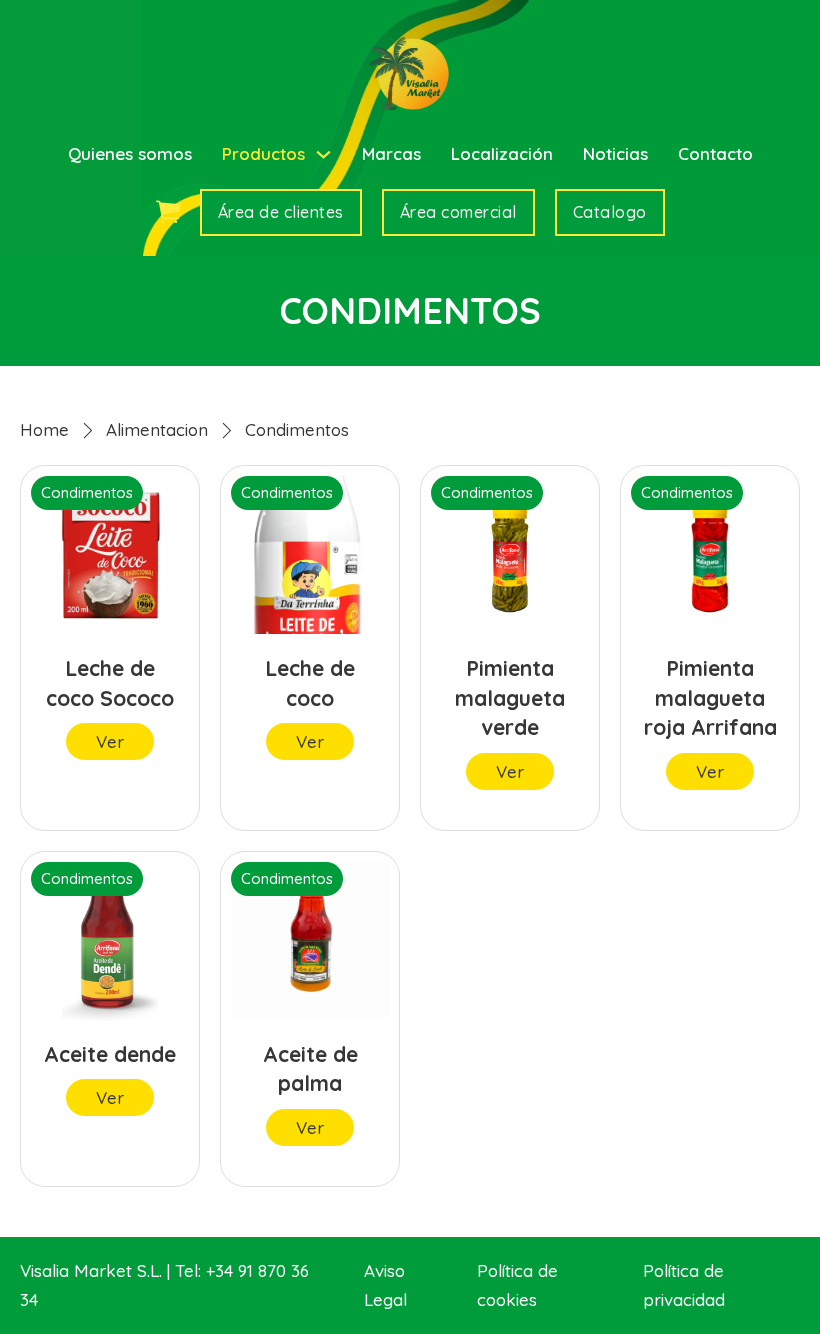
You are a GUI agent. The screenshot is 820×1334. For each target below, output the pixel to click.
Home (44, 429)
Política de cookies (517, 1285)
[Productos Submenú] (323, 154)
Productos (263, 153)
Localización (502, 153)
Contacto (715, 153)
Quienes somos (130, 153)
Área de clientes (281, 212)
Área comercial (458, 212)
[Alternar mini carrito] (168, 212)
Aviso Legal (385, 1285)
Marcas (391, 153)
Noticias (615, 153)
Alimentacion (157, 429)
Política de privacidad (684, 1285)
